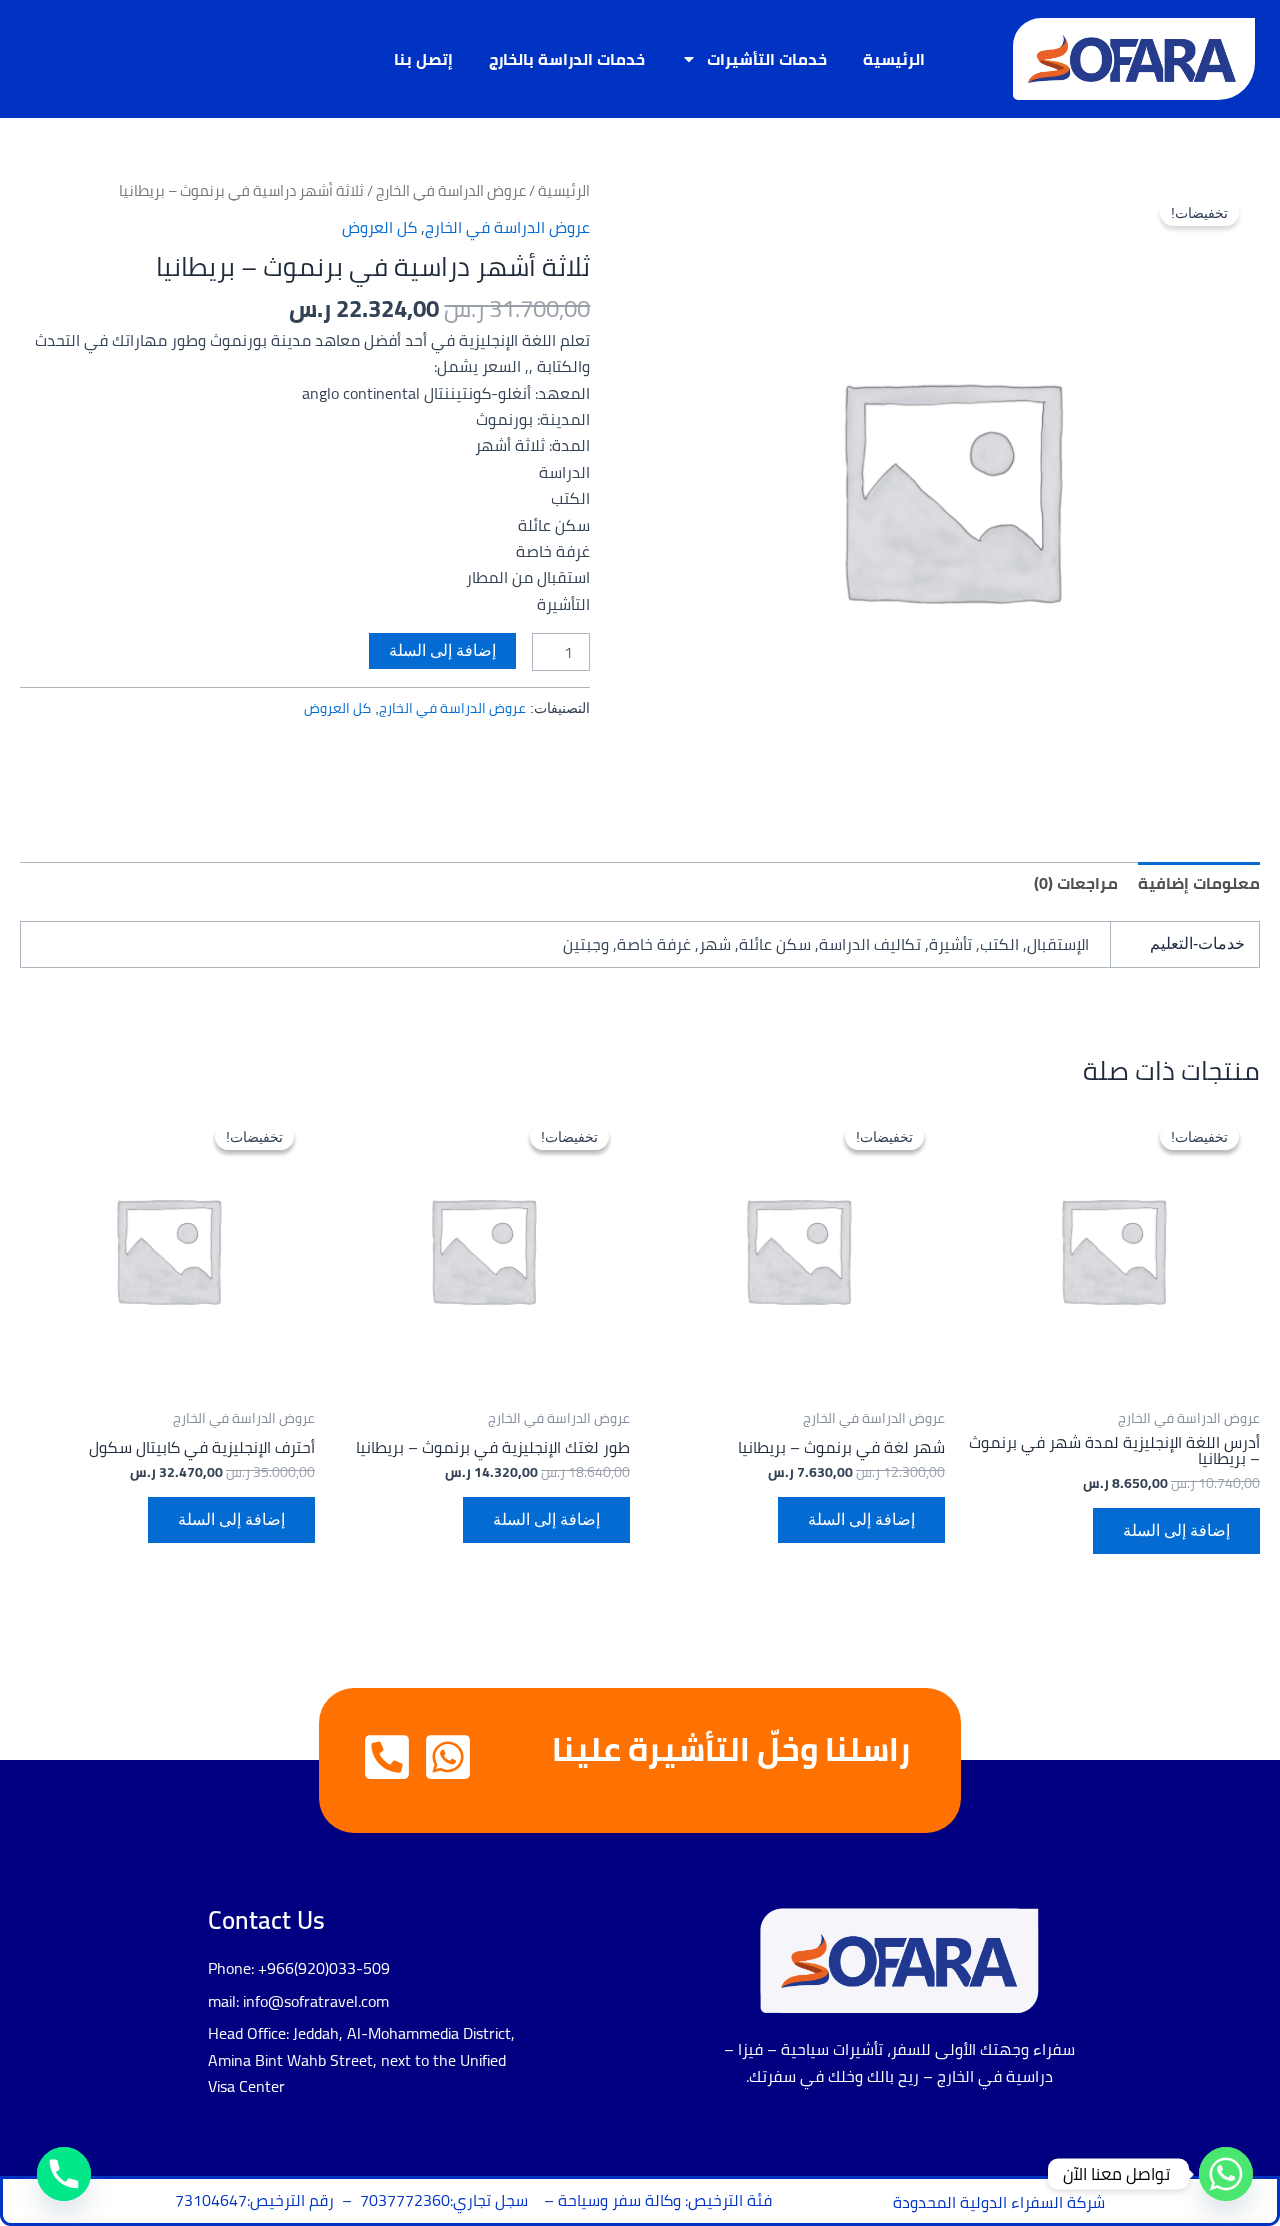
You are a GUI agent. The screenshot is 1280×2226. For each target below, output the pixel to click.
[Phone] (64, 2174)
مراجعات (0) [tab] (1076, 883)
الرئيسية (894, 59)
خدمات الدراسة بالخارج (567, 59)
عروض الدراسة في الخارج (451, 190)
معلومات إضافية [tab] (1199, 883)
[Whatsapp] (1226, 2174)
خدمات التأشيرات (767, 59)
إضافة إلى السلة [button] (1176, 1530)
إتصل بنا (423, 59)
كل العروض (379, 227)
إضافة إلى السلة (442, 650)
